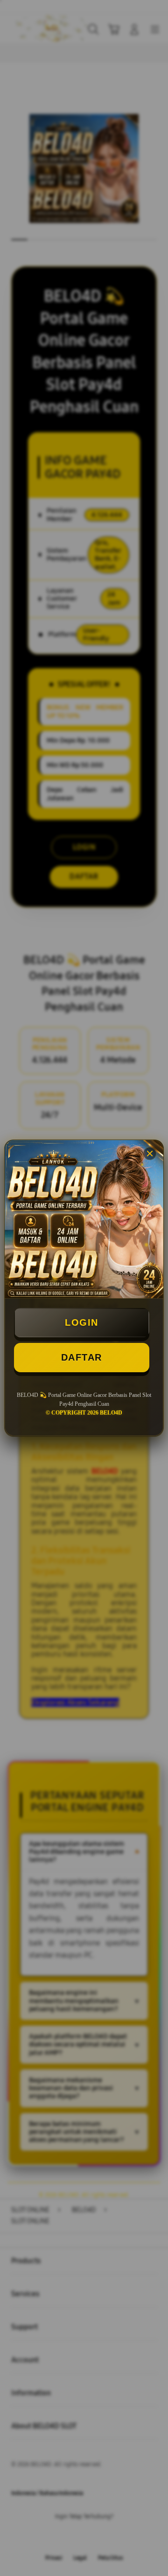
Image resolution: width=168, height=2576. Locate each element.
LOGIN (82, 1322)
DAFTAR (82, 1357)
